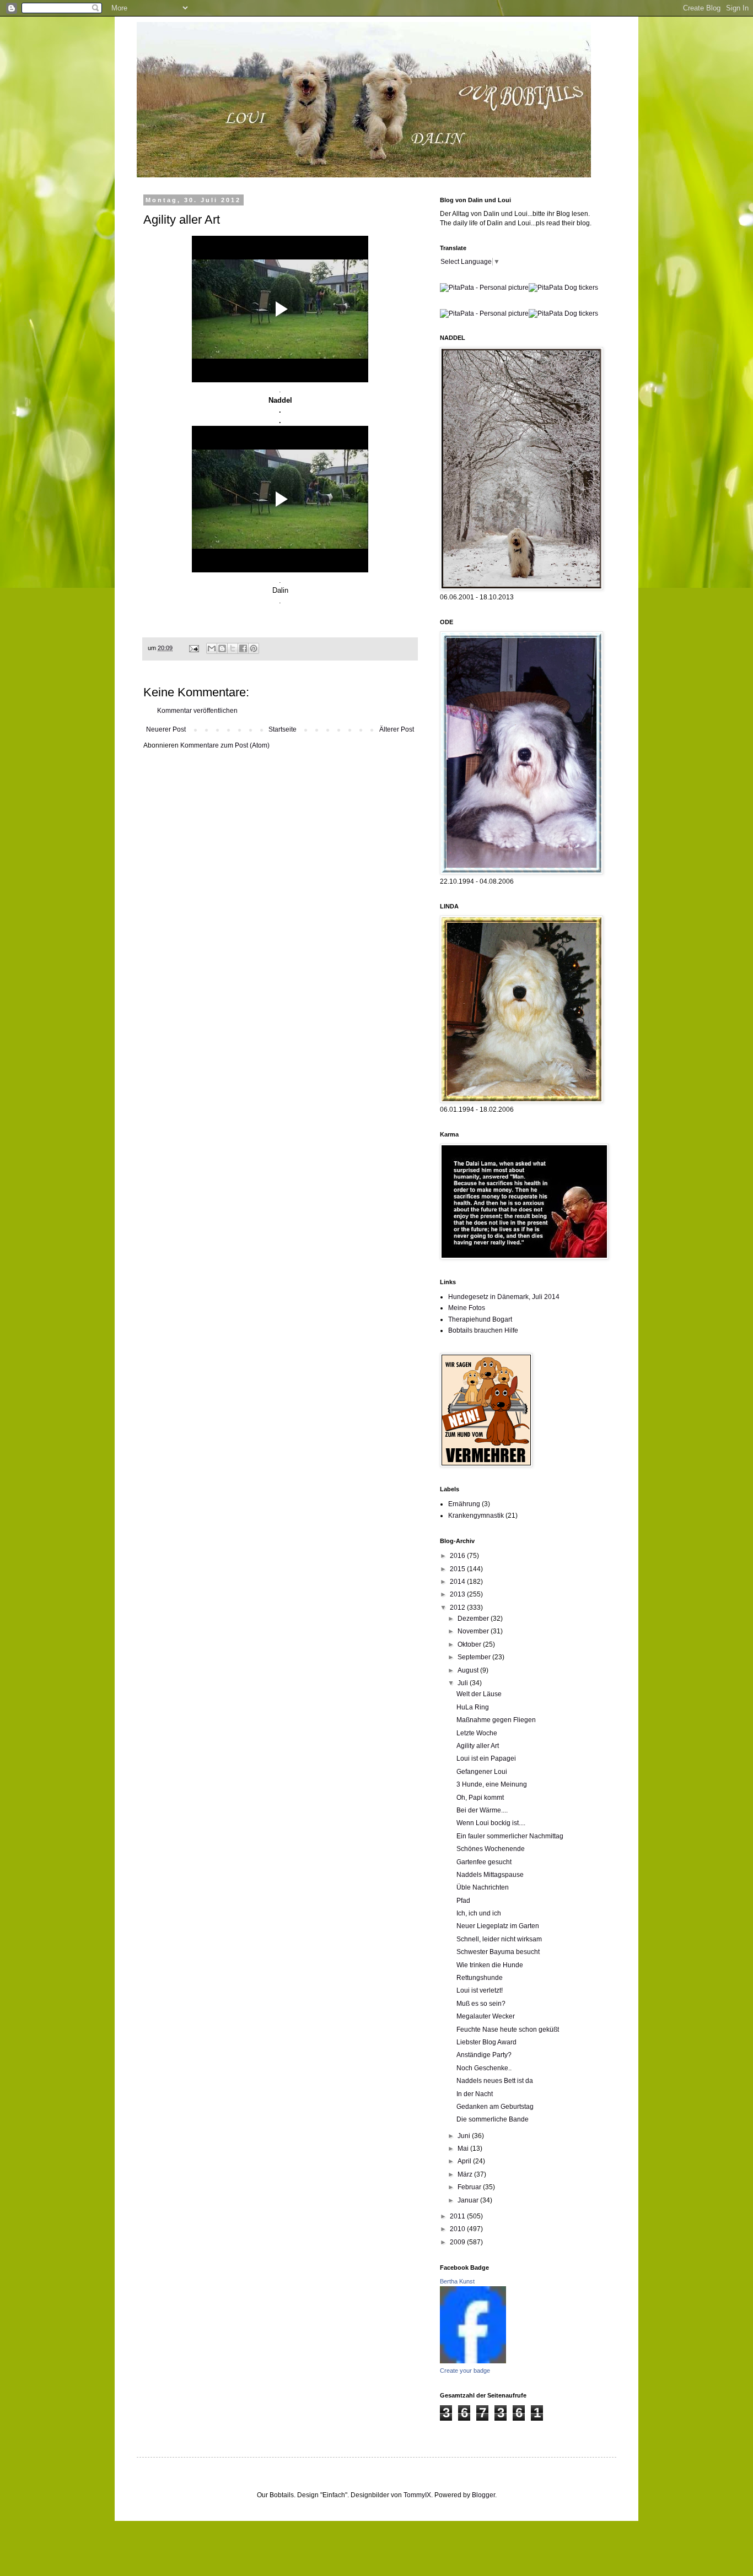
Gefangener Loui (482, 1772)
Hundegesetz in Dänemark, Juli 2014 (504, 1297)
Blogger (483, 2495)
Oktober (470, 1644)
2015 (458, 1569)
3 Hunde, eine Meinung (492, 1784)
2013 (458, 1594)
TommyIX (417, 2495)
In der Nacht (475, 2094)
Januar (469, 2200)
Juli (464, 1683)
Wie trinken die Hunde (490, 1965)
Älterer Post (397, 729)
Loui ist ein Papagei (486, 1758)
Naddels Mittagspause (490, 1875)
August (469, 1670)
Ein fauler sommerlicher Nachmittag (510, 1836)
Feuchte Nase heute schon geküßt (508, 2030)
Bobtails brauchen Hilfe (483, 1330)
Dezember (474, 1619)
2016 (458, 1556)
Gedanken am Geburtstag (495, 2107)
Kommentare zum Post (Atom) (225, 745)
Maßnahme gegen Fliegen (496, 1720)
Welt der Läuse (479, 1694)
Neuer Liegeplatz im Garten (498, 1926)
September (475, 1657)
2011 (458, 2216)
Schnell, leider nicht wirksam (499, 1939)
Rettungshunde (480, 1978)
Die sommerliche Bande (493, 2119)
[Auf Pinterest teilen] (254, 648)
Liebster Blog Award (486, 2042)
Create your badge (465, 2371)
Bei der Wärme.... (482, 1810)
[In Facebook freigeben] (243, 648)
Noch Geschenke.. (484, 2068)
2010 (458, 2229)
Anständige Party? (484, 2055)
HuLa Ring (473, 1707)
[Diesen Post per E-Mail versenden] (212, 648)
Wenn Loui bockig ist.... (491, 1823)
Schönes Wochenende (491, 1849)
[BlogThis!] (222, 648)
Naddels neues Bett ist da (495, 2081)
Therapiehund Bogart (480, 1319)
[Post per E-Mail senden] (193, 648)
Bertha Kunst (457, 2281)
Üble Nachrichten (483, 1887)
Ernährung (464, 1504)
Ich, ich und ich (479, 1913)
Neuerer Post (166, 729)
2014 (458, 1582)
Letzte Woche (477, 1733)
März (466, 2174)
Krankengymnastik (476, 1516)
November (474, 1631)
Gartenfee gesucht (484, 1862)
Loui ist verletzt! (480, 1990)
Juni (465, 2136)
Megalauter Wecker (486, 2016)
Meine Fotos (467, 1308)
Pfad (463, 1901)
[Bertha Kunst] (473, 2361)
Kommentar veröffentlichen (197, 711)
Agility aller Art (478, 1746)
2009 (458, 2242)
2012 (458, 1608)
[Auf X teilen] (233, 648)
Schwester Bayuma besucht (498, 1952)
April (465, 2161)
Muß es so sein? (481, 2004)
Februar (470, 2187)
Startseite (283, 729)
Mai (464, 2149)
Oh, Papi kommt (480, 1798)
